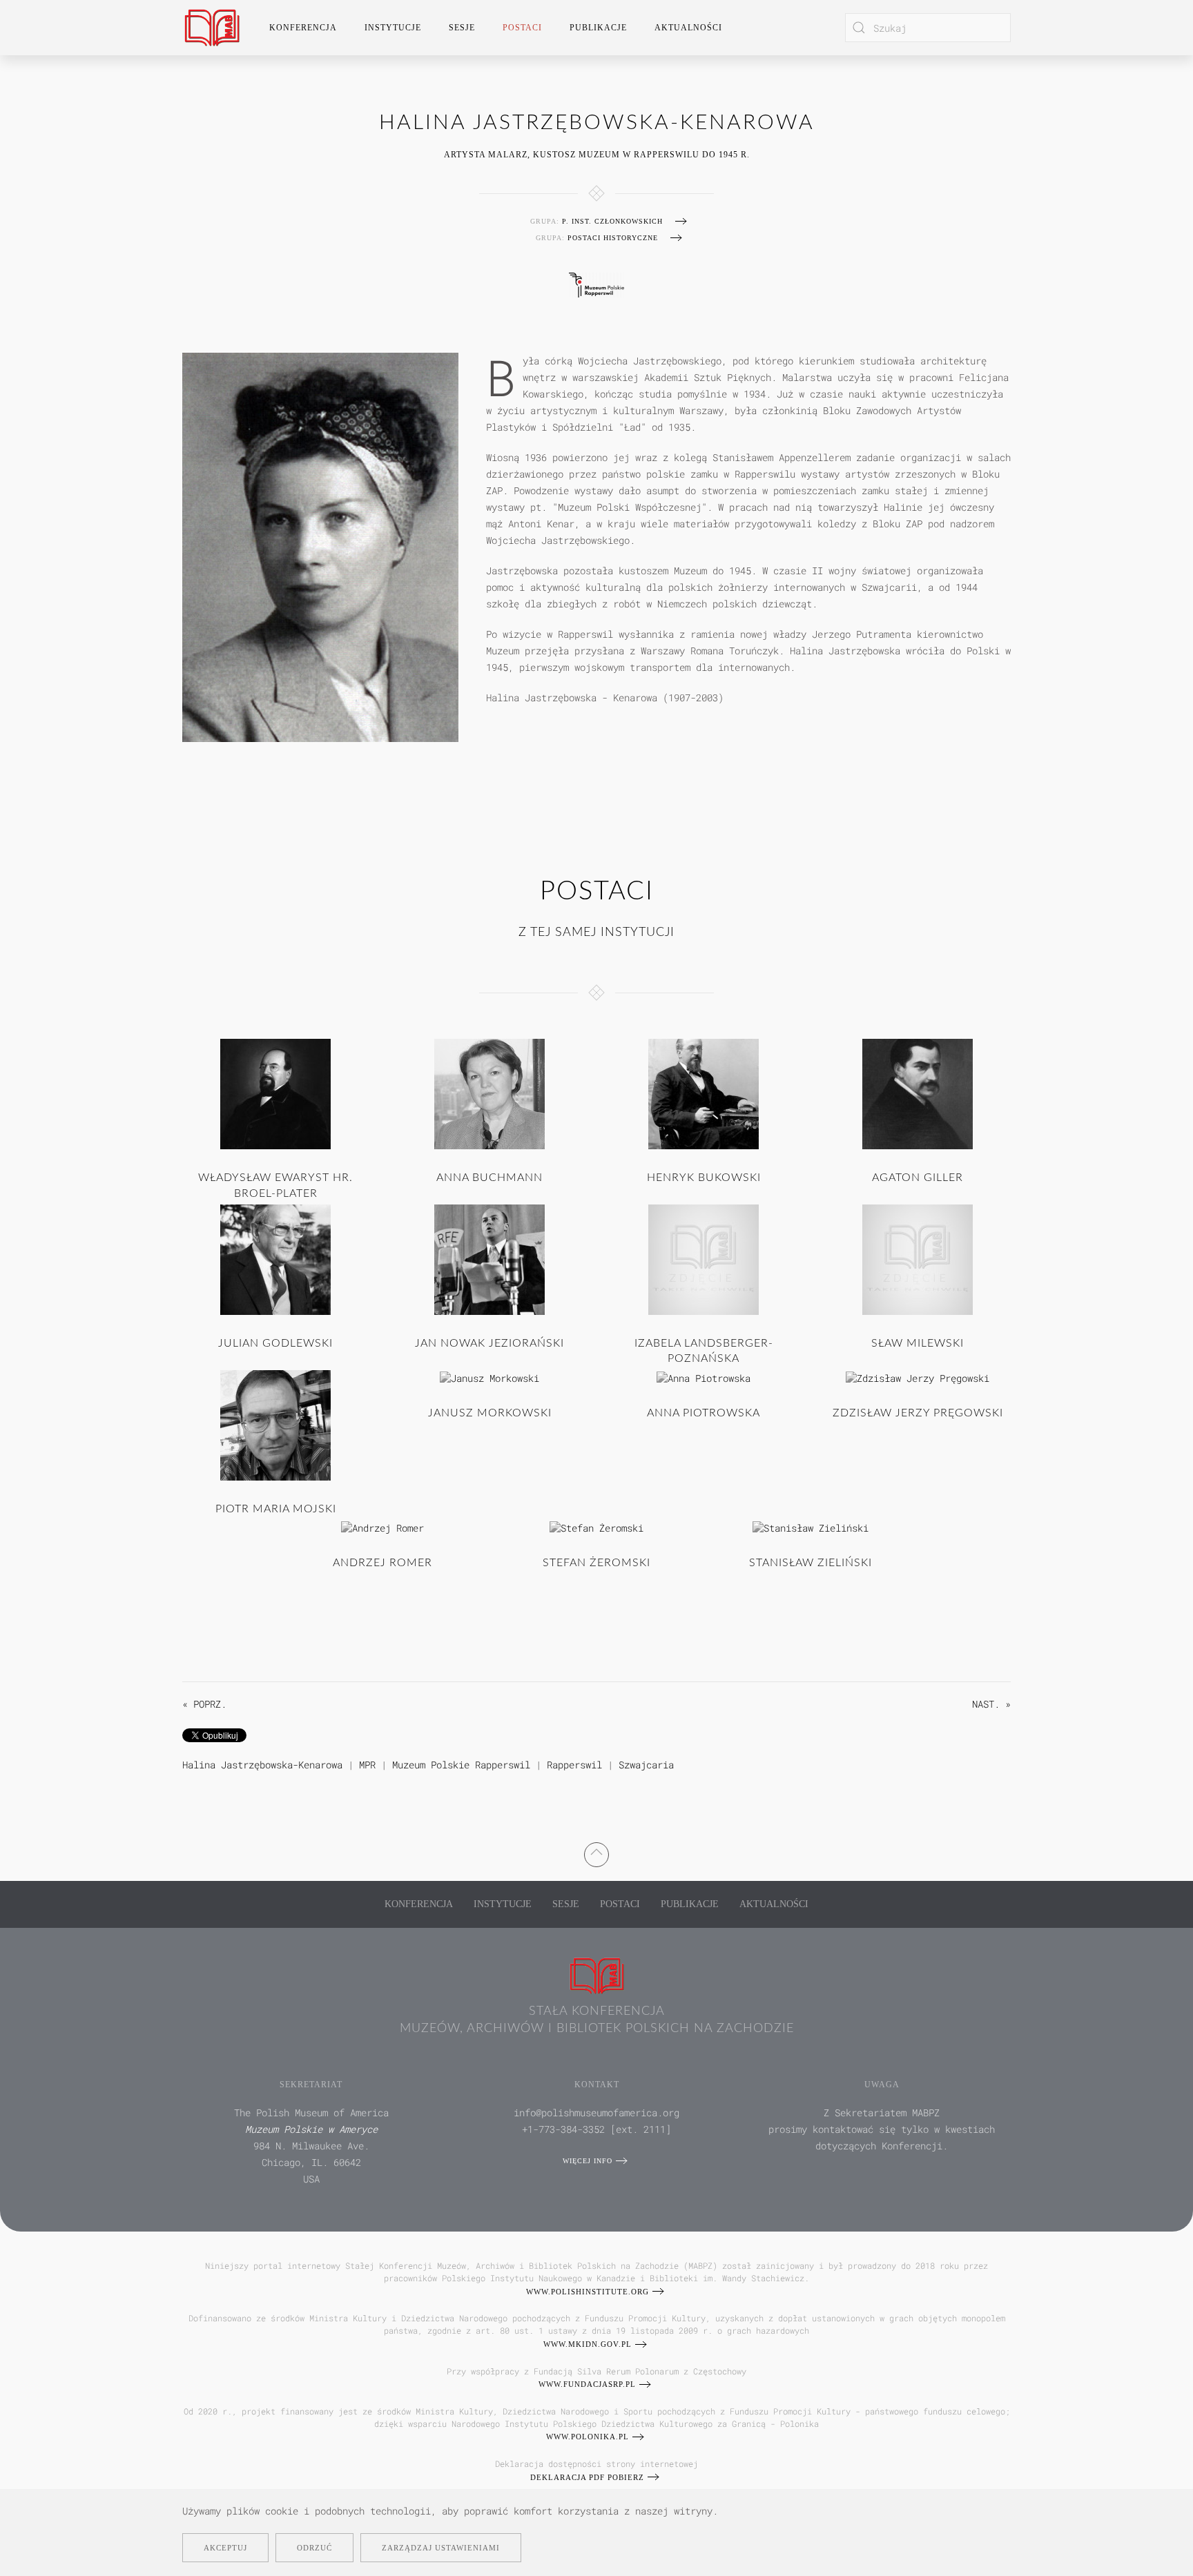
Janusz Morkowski (490, 1413)
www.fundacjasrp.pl (587, 2384)
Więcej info (588, 2161)
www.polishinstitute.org (588, 2292)
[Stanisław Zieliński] (811, 1526)
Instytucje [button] (393, 28)
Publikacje (598, 28)
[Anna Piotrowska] (704, 1377)
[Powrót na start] (212, 28)
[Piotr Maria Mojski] (275, 1424)
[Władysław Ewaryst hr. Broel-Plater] (275, 1093)
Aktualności (688, 28)
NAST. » (991, 1704)
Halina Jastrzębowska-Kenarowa (262, 1765)
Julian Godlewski (275, 1343)
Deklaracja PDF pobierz (587, 2477)
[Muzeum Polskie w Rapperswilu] (596, 283)
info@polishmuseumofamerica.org (596, 2112)
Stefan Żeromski (596, 1563)
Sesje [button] (462, 28)
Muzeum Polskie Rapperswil (461, 1765)
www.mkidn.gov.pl (588, 2344)
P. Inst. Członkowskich (612, 221)
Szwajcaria (646, 1765)
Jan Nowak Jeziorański (489, 1343)
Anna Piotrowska (704, 1413)
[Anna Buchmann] (489, 1093)
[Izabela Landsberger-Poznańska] (704, 1259)
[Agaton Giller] (918, 1093)
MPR (367, 1765)
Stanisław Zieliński (811, 1563)
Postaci (620, 1904)
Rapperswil (574, 1765)
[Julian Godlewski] (275, 1259)
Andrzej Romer (382, 1563)
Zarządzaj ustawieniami (441, 2548)
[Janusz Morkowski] (489, 1377)
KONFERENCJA (419, 1904)
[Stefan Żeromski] (596, 1526)
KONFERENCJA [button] (303, 28)
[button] (596, 1852)
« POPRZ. (204, 1704)
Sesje (566, 1904)
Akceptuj (225, 2548)
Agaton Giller (918, 1178)
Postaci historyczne (613, 238)
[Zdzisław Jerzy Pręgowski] (918, 1377)
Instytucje (503, 1904)
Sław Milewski (918, 1343)
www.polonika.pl (588, 2437)
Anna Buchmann (489, 1178)
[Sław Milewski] (918, 1259)
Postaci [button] (522, 28)
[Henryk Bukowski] (704, 1093)
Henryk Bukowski (704, 1178)
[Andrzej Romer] (382, 1526)
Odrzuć (314, 2548)
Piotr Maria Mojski (276, 1509)
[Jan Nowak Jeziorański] (489, 1259)
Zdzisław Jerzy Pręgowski (918, 1413)
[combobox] (928, 28)
